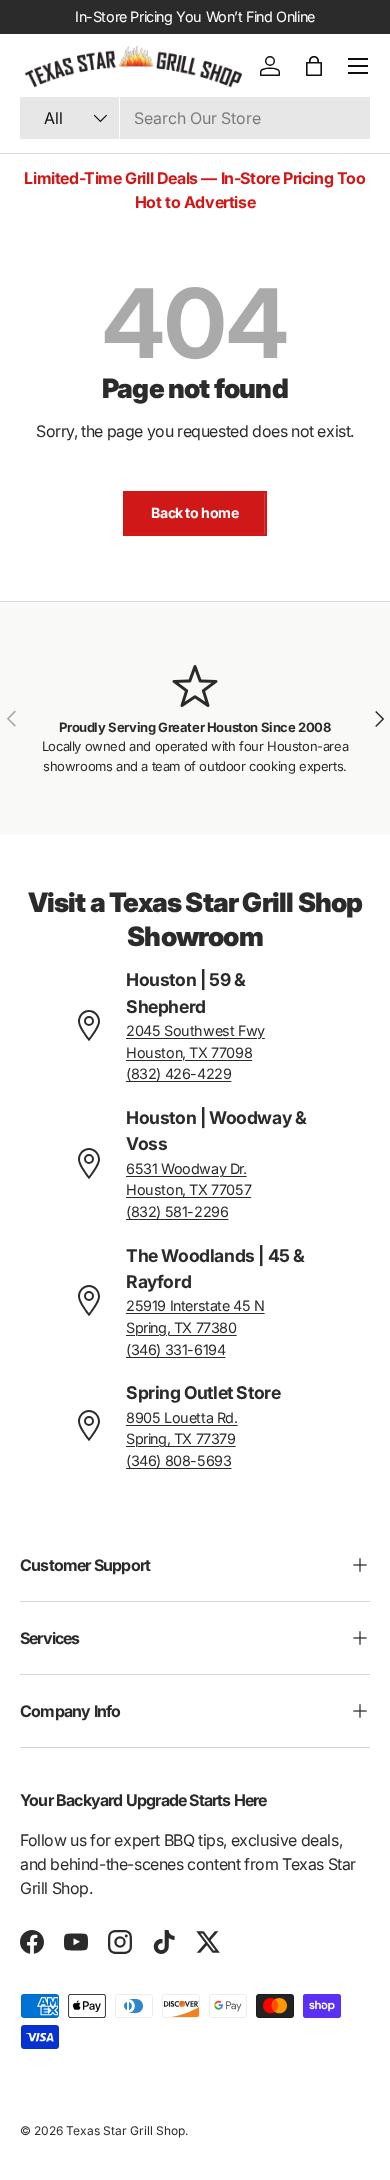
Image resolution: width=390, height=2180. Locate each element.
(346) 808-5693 (178, 1460)
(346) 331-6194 (175, 1349)
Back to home (194, 512)
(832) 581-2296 (177, 1211)
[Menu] (358, 66)
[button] (314, 66)
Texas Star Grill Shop (125, 2130)
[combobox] (195, 118)
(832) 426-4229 (178, 1073)
